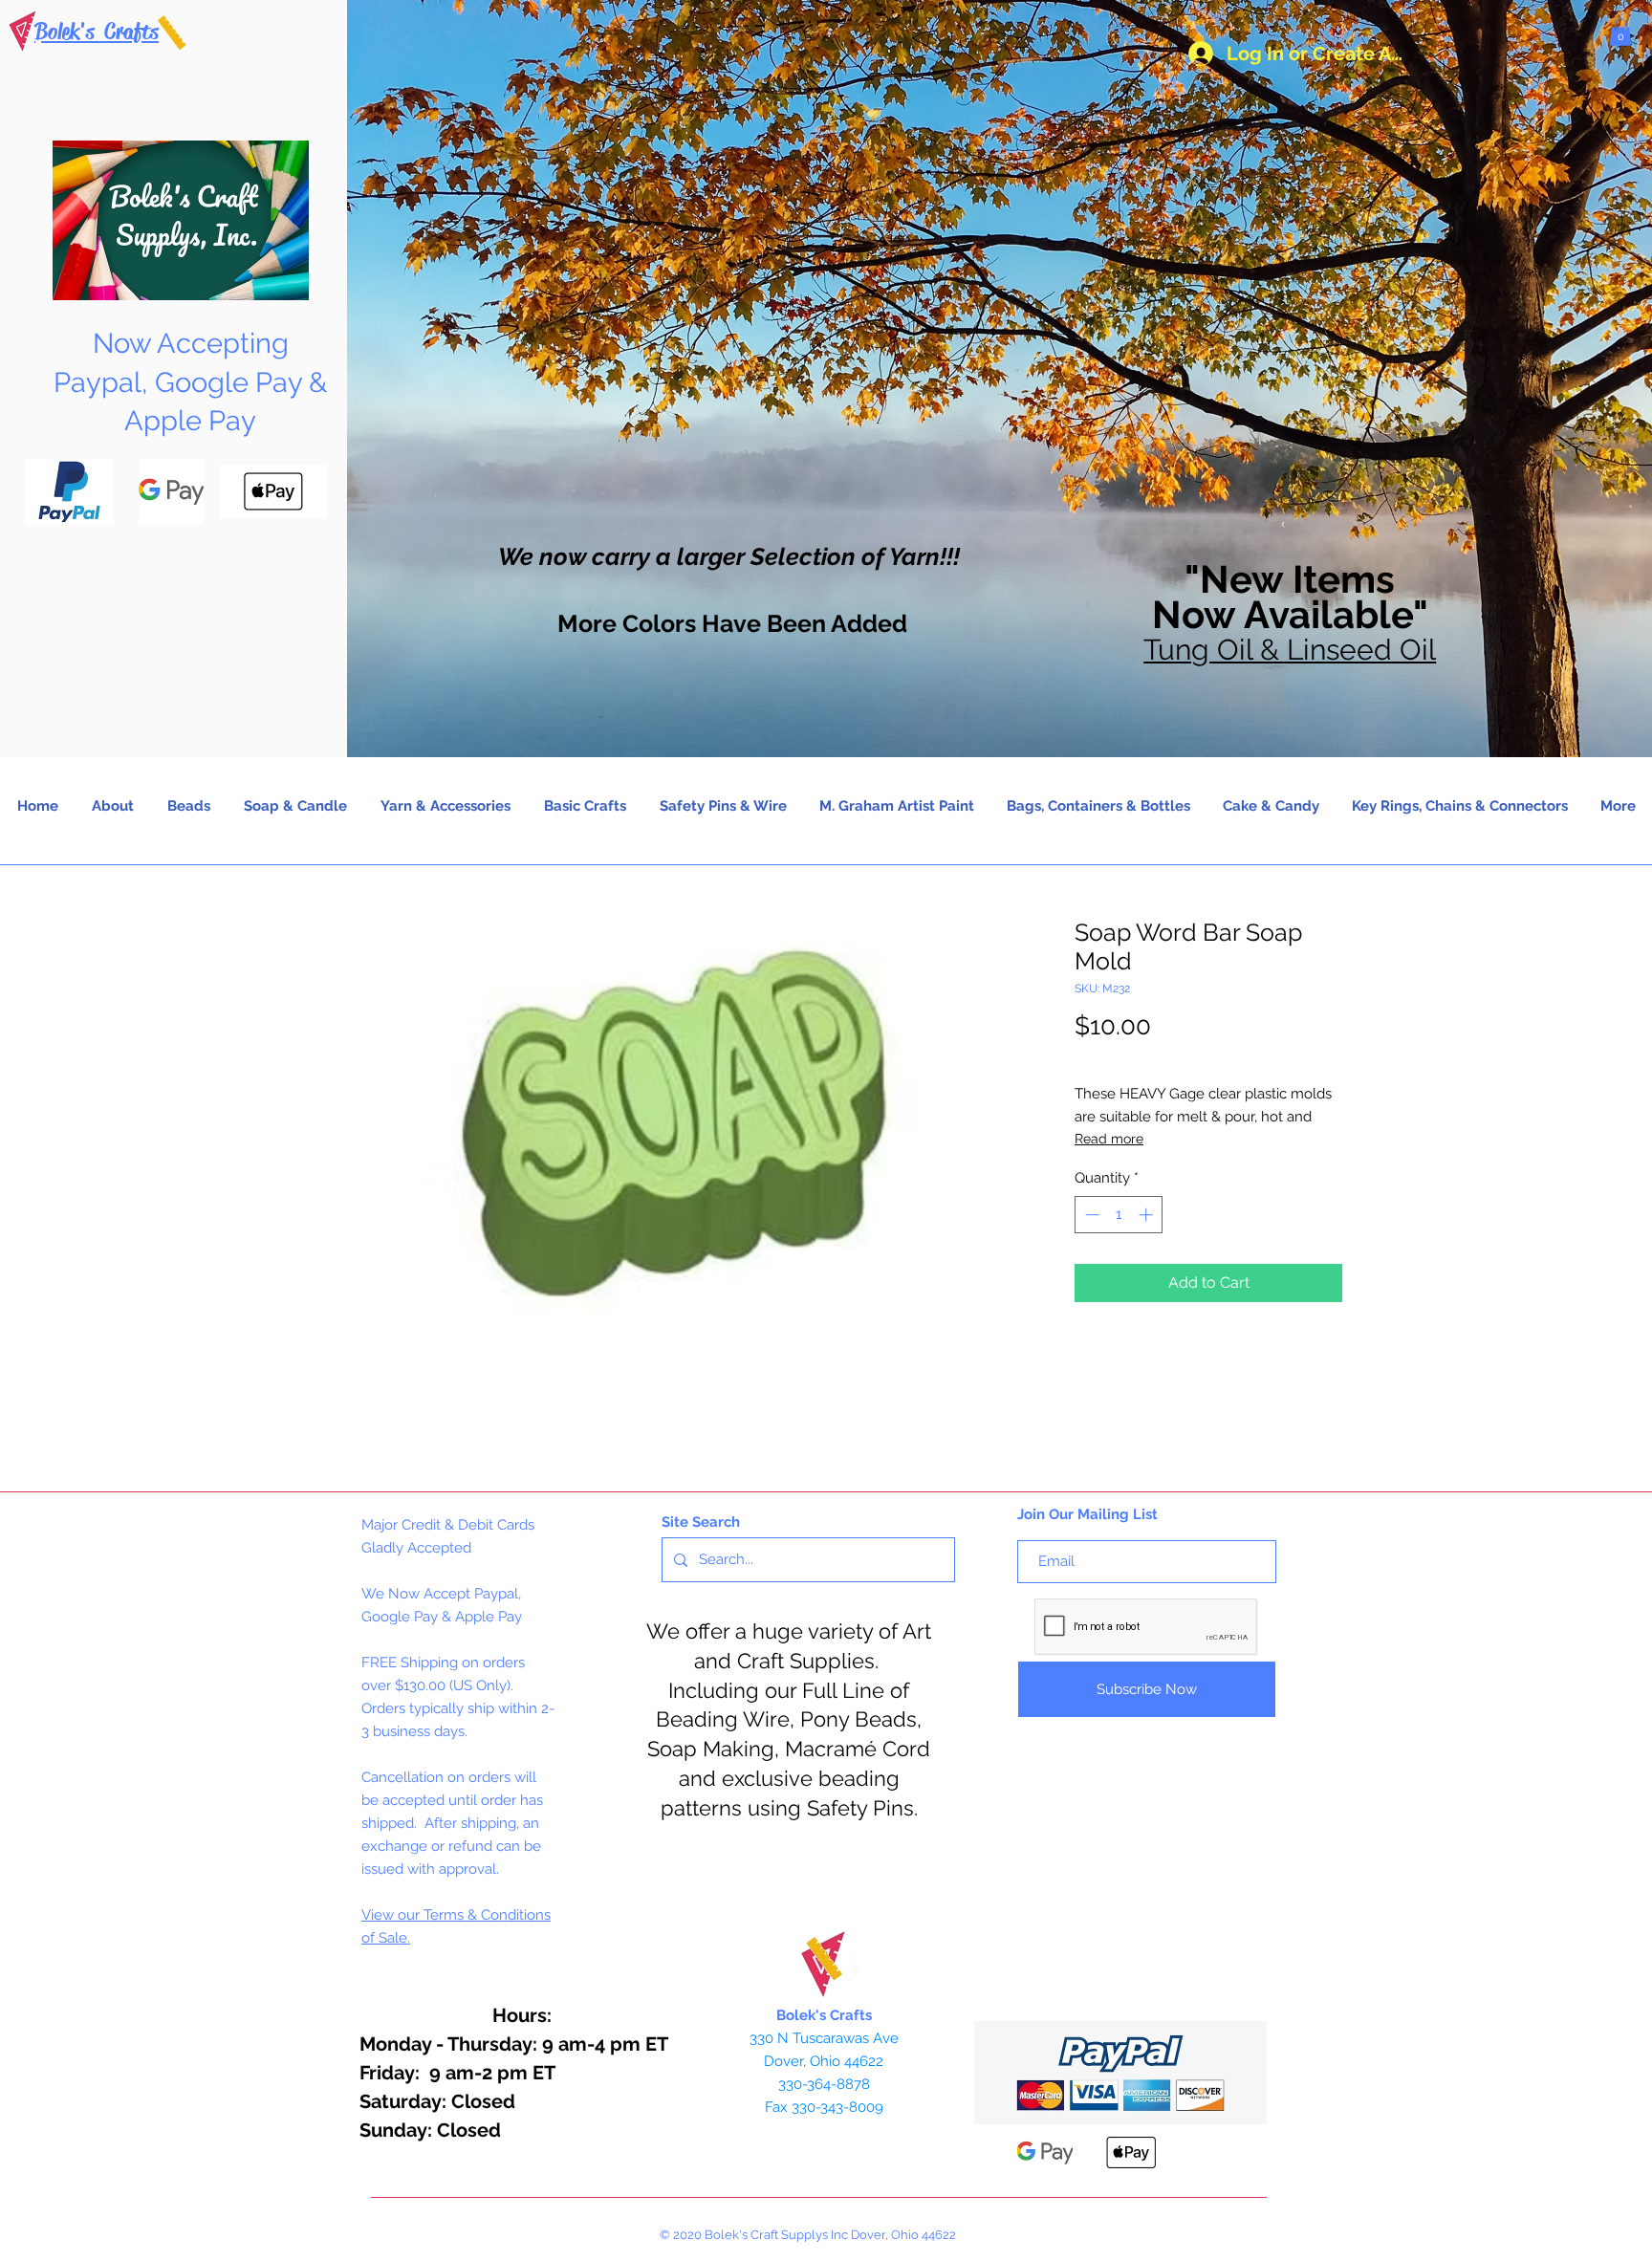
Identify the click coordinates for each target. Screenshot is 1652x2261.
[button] (1620, 32)
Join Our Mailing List (1087, 1514)
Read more (1109, 1139)
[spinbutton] (1119, 1215)
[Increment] (1148, 1215)
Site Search (701, 1522)
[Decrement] (1090, 1215)
